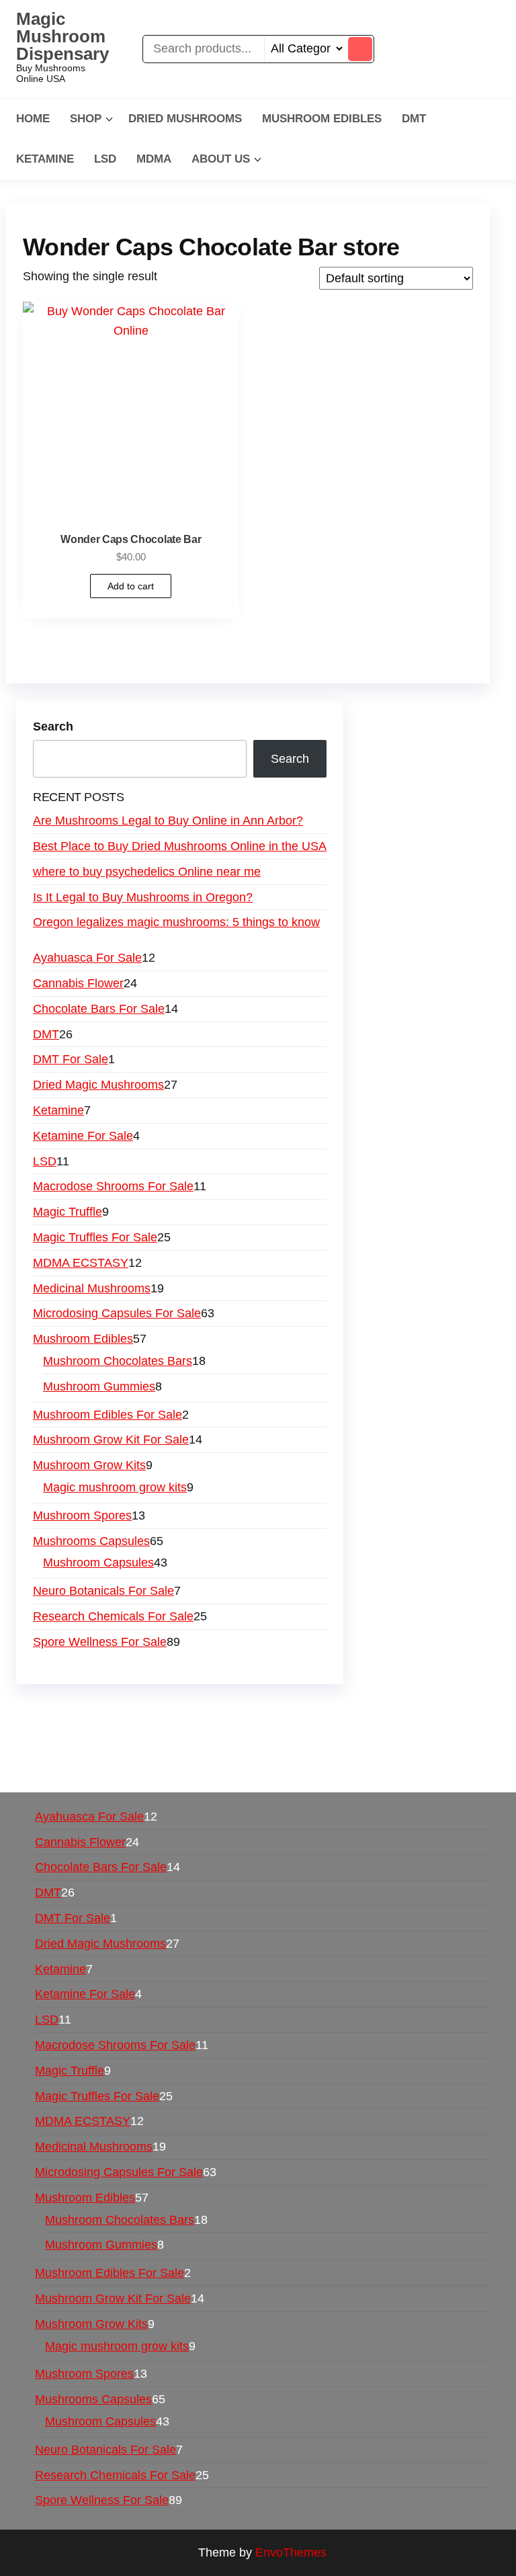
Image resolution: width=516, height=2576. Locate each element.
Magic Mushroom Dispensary (62, 36)
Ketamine (45, 159)
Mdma (154, 159)
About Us (221, 159)
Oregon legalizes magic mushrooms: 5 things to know (176, 922)
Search (53, 726)
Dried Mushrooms (185, 119)
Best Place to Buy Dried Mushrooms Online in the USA (180, 846)
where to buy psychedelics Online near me (147, 872)
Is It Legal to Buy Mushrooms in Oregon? (143, 897)
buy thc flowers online (230, 1730)
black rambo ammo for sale (362, 1749)
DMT (414, 119)
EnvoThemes (291, 2552)
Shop (86, 119)
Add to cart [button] (131, 586)
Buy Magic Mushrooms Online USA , (121, 1710)
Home (33, 119)
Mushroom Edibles (322, 119)
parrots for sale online (353, 1730)
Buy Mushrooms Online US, (295, 1710)
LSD (105, 159)
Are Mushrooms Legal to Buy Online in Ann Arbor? (168, 821)
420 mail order (123, 1730)
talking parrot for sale (226, 1749)
